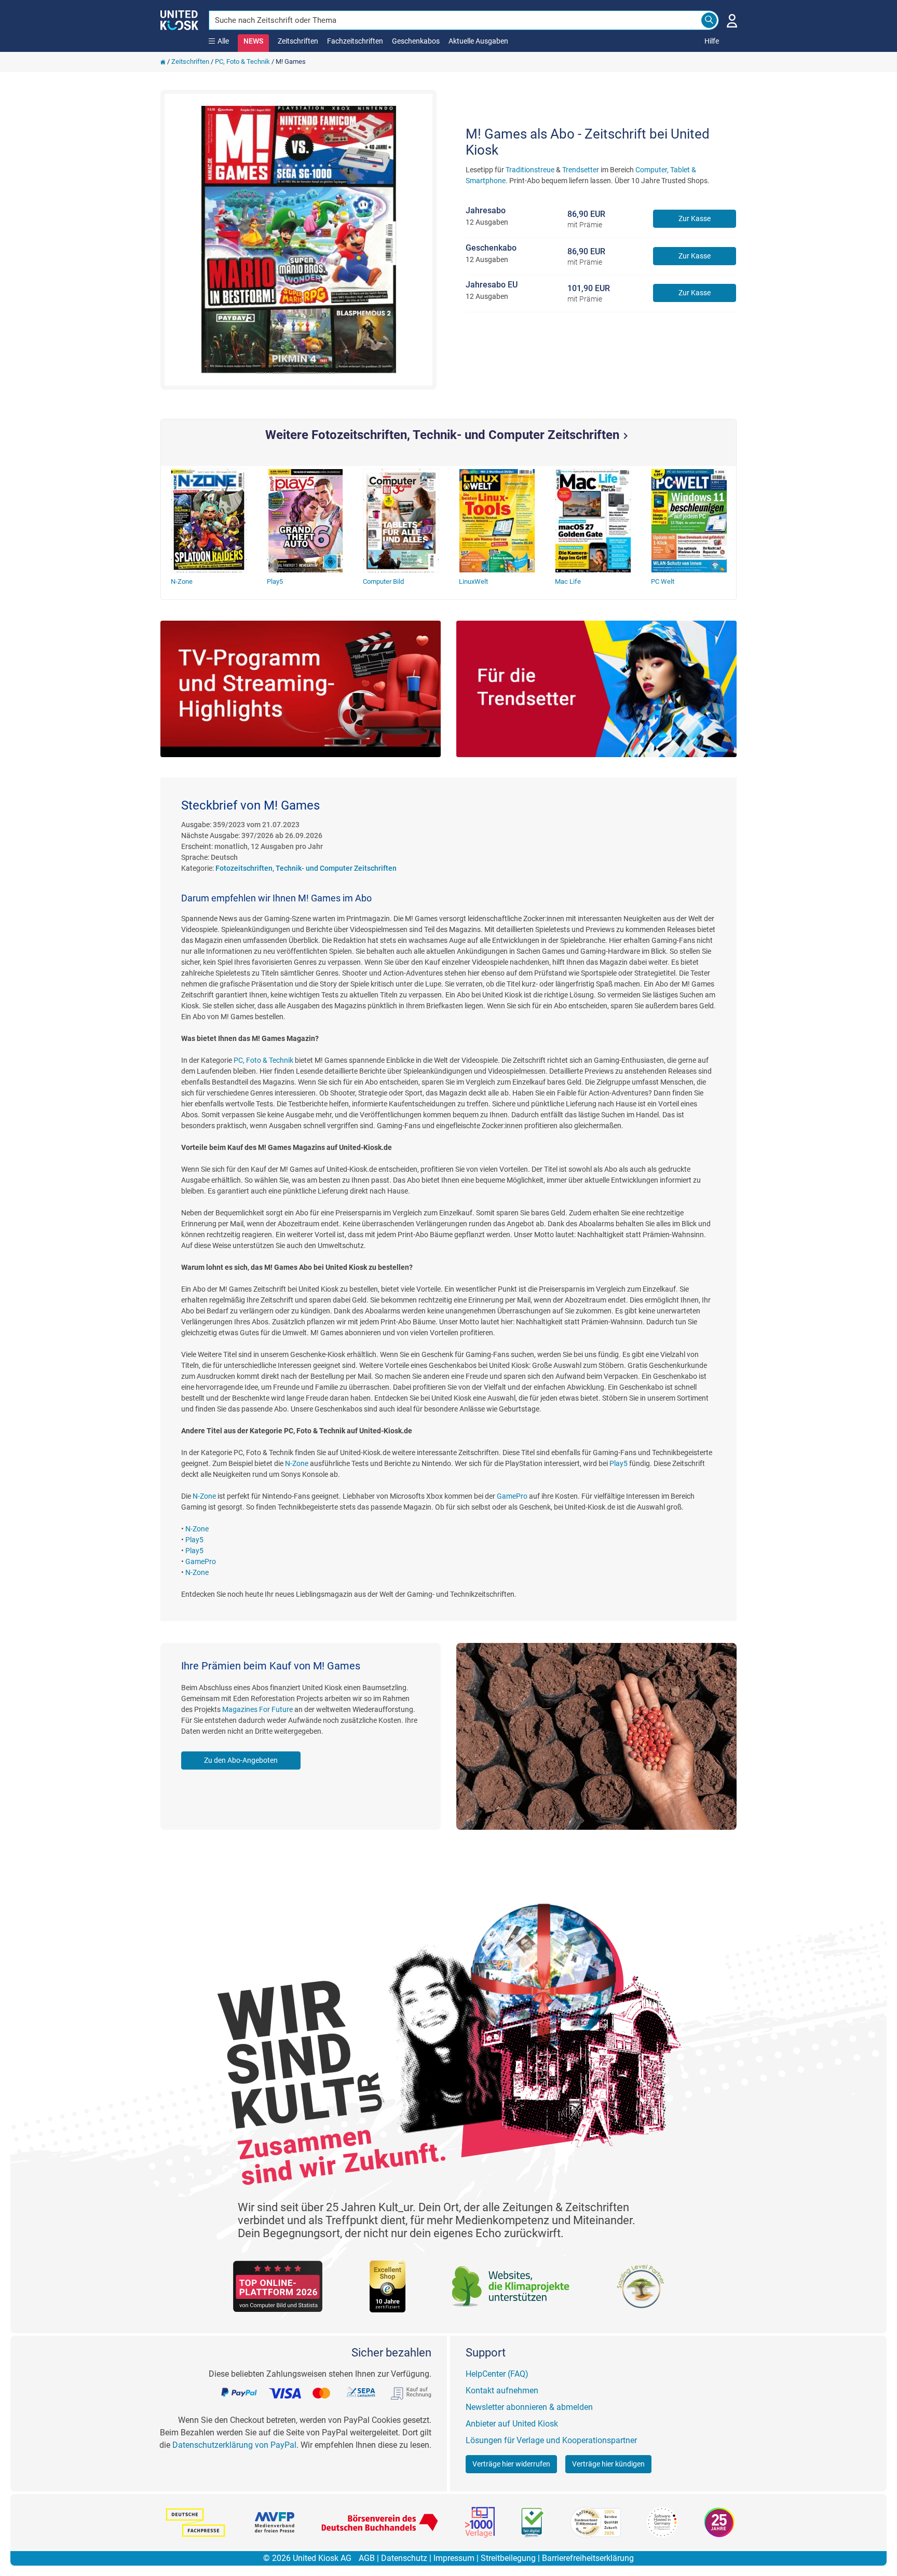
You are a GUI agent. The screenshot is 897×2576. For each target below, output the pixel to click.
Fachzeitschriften (355, 41)
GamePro (512, 1496)
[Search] (709, 20)
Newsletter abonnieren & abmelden (529, 2407)
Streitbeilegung (508, 2558)
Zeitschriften (298, 41)
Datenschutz (404, 2558)
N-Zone (297, 1463)
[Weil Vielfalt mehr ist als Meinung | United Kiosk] (179, 19)
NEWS (253, 41)
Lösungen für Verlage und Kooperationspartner (551, 2440)
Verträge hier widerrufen (511, 2464)
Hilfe (712, 41)
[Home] (163, 61)
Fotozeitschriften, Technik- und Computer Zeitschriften (306, 868)
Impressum (454, 2558)
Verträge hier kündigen (608, 2464)
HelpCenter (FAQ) (497, 2374)
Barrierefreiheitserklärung (588, 2558)
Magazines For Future (257, 1709)
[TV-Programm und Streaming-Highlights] (301, 689)
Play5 (619, 1463)
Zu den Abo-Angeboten (241, 1760)
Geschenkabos (416, 41)
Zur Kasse (695, 218)
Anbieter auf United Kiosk (512, 2424)
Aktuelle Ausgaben (478, 41)
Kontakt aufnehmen (502, 2390)
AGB (367, 2558)
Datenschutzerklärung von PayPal (234, 2445)
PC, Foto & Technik (242, 61)
